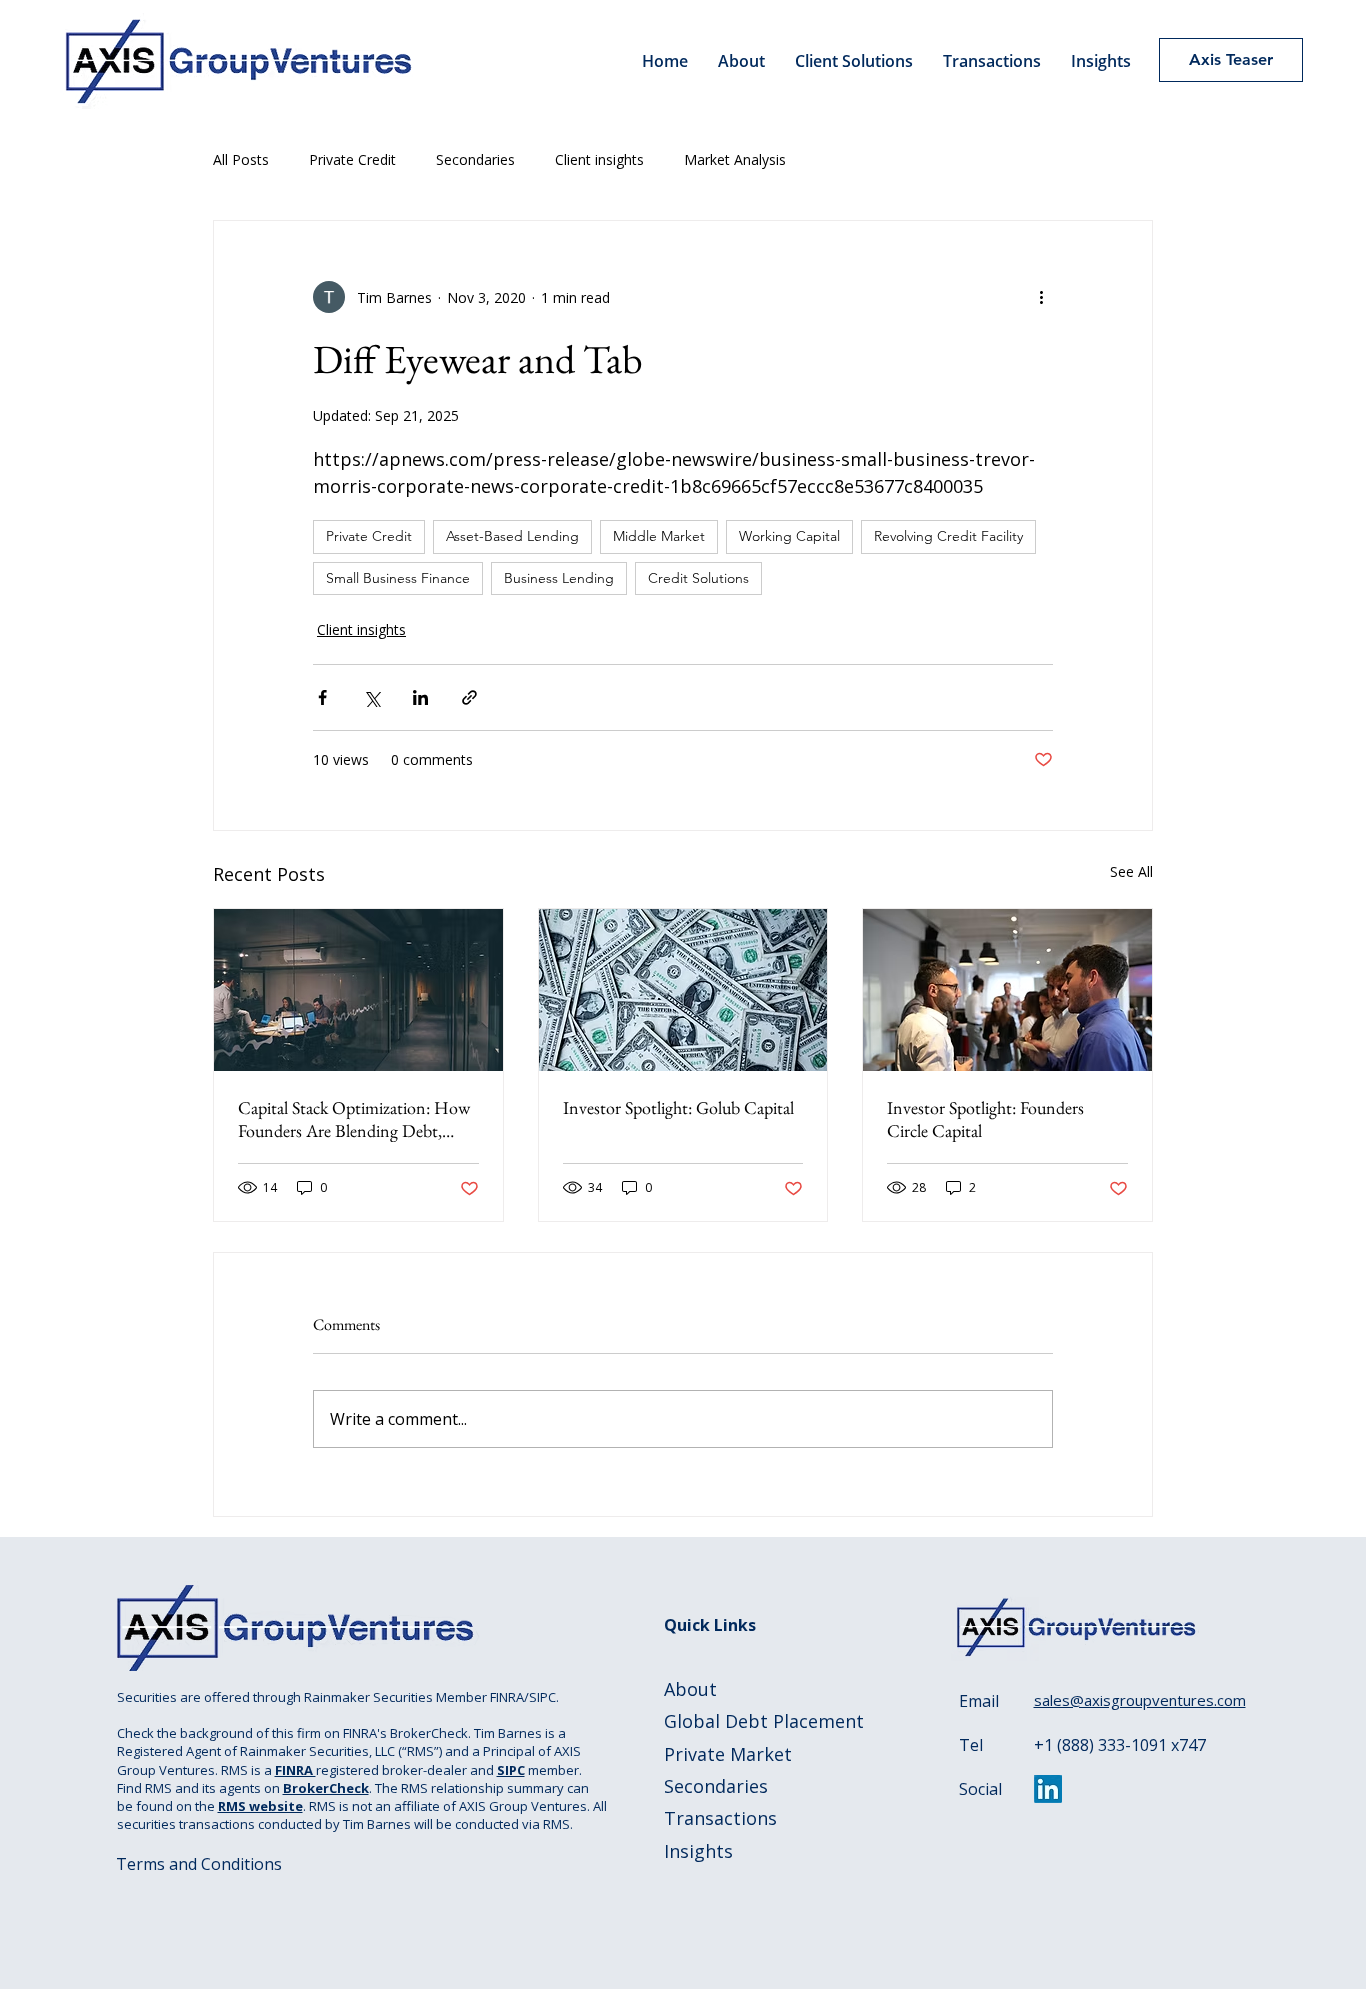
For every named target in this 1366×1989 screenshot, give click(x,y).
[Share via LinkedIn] (420, 697)
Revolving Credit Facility (948, 536)
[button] (854, 61)
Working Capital (789, 536)
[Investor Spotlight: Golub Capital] (683, 990)
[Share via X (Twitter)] (371, 697)
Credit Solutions (698, 578)
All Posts (241, 159)
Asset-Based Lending (512, 536)
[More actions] (1041, 297)
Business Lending (559, 578)
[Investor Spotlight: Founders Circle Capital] (1007, 990)
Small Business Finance (398, 578)
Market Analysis (735, 159)
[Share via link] (469, 697)
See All (1131, 871)
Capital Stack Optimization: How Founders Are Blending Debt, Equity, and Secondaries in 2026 (354, 1119)
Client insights (599, 159)
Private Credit (352, 159)
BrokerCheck (326, 1788)
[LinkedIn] (1048, 1789)
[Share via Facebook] (322, 697)
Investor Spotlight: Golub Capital (678, 1107)
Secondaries (475, 159)
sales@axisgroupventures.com (1140, 1700)
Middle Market (659, 536)
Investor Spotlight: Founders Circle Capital (985, 1119)
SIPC (511, 1770)
